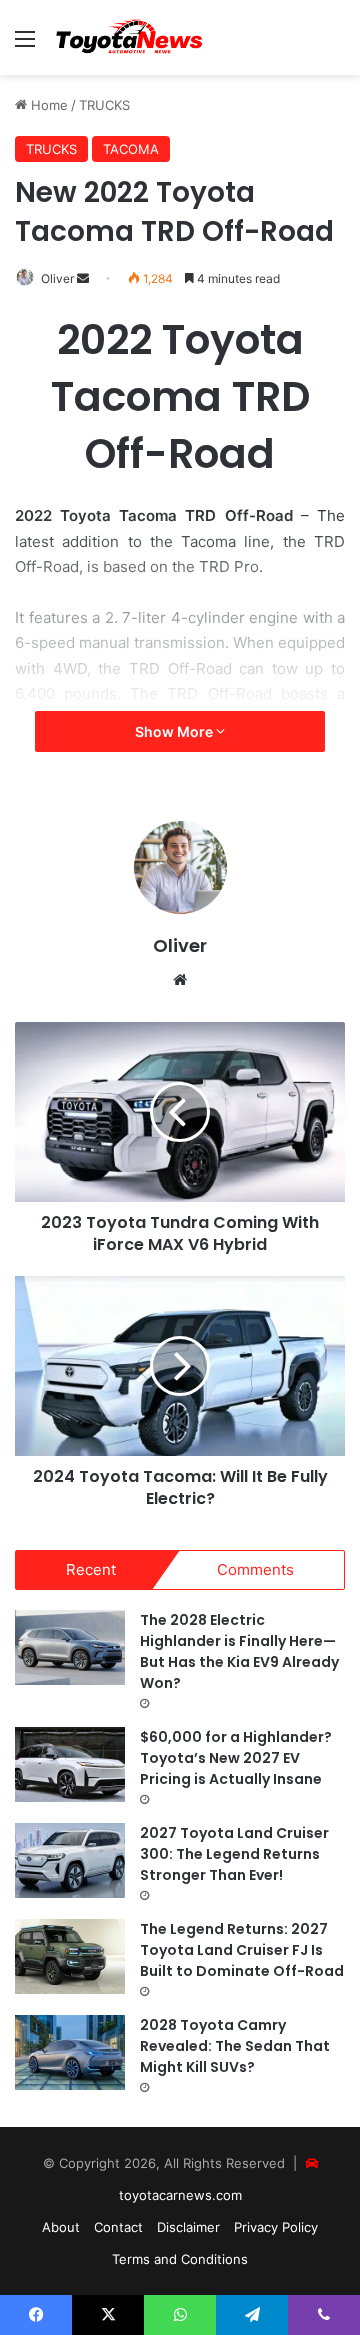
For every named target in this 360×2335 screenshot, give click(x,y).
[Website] (180, 980)
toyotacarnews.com (180, 2195)
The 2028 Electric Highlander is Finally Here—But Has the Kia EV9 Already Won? (239, 1651)
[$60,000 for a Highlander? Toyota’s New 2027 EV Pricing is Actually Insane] (70, 1764)
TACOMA (131, 149)
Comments (255, 1569)
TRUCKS (104, 105)
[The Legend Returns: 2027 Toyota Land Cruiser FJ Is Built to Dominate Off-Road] (70, 1956)
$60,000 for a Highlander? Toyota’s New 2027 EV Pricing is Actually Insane (236, 1758)
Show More (175, 731)
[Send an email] (83, 278)
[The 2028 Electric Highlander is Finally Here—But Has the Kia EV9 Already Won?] (70, 1647)
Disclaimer (188, 2227)
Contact (118, 2227)
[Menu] (25, 45)
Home (47, 105)
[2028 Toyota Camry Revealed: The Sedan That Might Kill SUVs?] (70, 2052)
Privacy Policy (276, 2227)
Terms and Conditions (180, 2259)
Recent (91, 1569)
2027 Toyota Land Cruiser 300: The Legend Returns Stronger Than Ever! (234, 1854)
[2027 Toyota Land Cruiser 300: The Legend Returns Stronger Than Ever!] (70, 1860)
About (61, 2227)
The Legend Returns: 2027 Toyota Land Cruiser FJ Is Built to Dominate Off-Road (242, 1950)
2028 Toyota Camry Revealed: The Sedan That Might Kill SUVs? (235, 2046)
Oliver (57, 278)
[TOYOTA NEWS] (130, 37)
